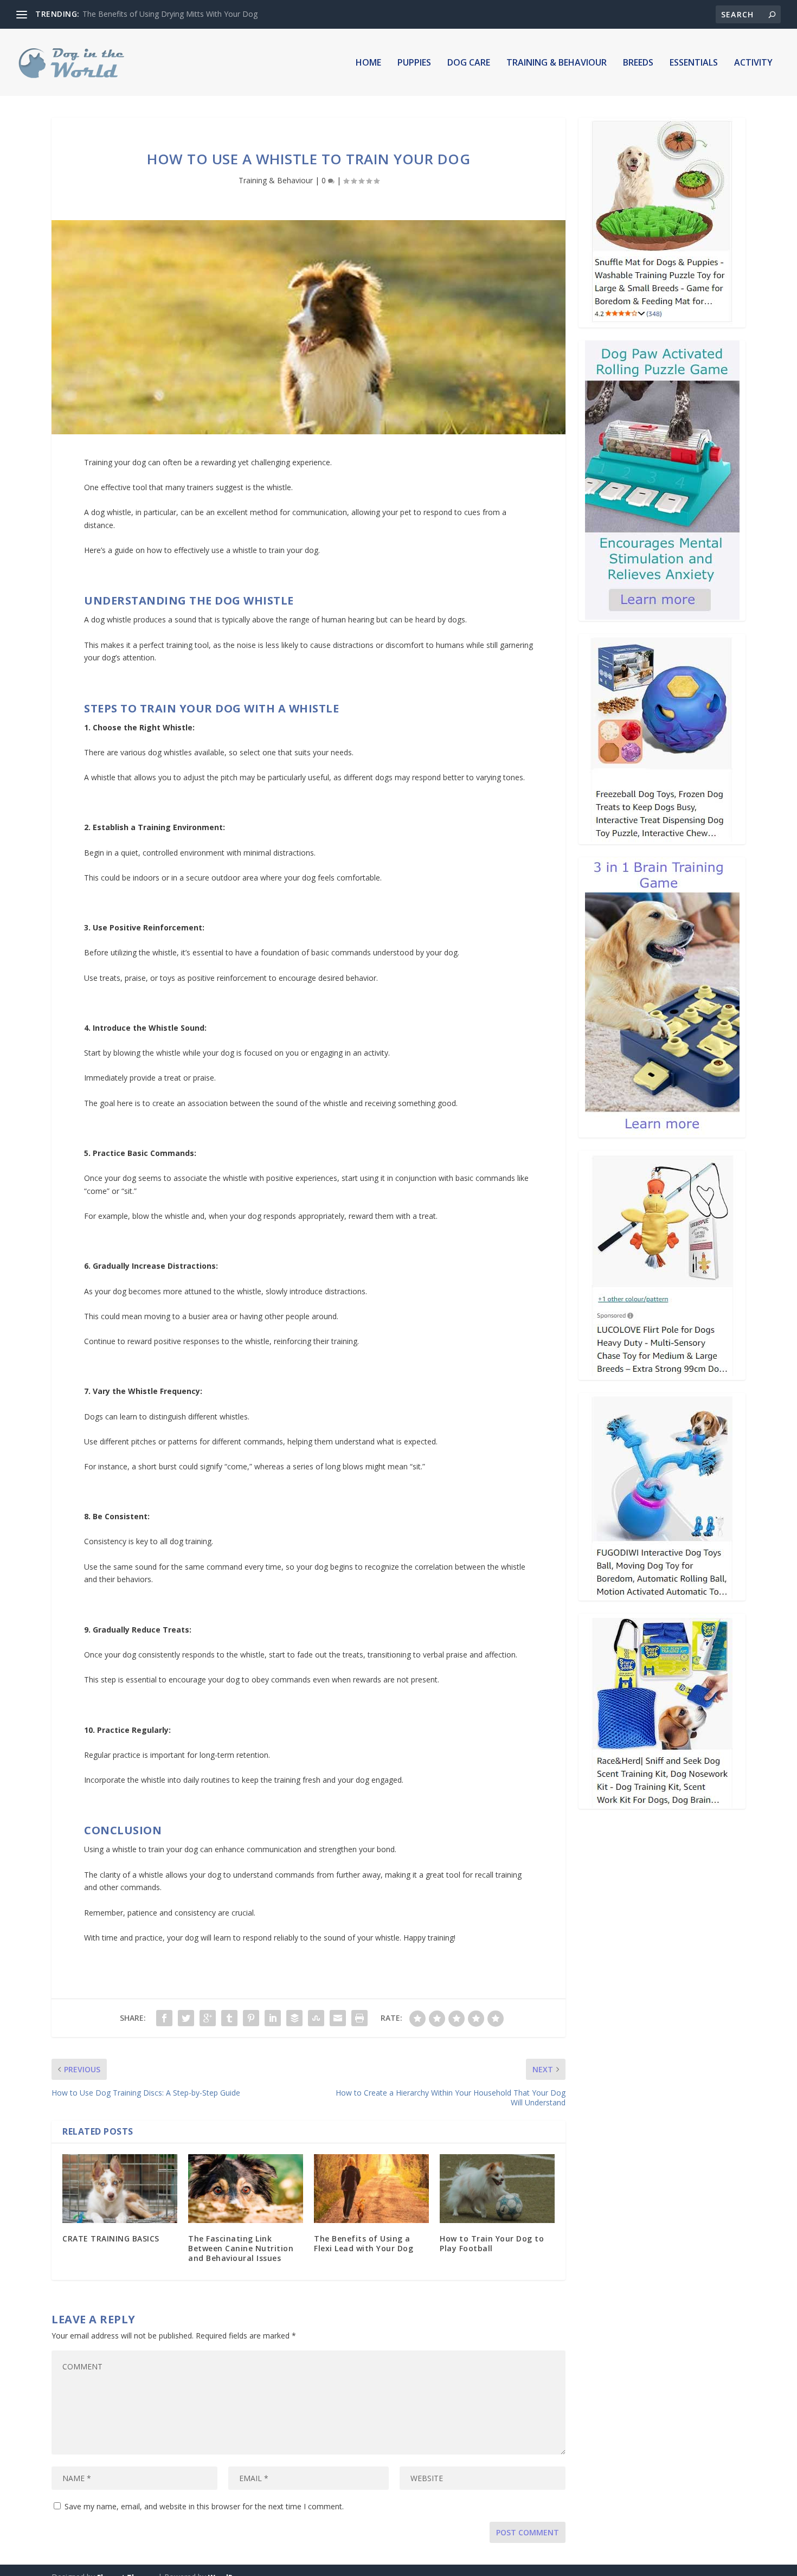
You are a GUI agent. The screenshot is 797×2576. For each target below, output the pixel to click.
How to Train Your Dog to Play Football (492, 2243)
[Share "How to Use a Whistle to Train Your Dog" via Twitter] (186, 2018)
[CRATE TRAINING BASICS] (120, 2189)
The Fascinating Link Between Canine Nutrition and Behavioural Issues (241, 2248)
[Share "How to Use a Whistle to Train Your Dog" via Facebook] (164, 2018)
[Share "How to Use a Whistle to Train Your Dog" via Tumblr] (229, 2018)
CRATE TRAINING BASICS (111, 2238)
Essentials (694, 63)
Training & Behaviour (557, 63)
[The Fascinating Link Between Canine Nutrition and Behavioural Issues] (246, 2189)
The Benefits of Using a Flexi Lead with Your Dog (364, 2243)
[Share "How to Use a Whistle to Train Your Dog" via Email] (338, 2018)
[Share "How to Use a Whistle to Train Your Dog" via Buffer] (294, 2018)
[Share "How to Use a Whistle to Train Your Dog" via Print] (359, 2018)
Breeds (638, 63)
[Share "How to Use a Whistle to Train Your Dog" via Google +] (208, 2018)
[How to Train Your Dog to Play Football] (497, 2189)
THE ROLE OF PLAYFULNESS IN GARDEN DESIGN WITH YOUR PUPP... (207, 14)
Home (368, 63)
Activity (753, 63)
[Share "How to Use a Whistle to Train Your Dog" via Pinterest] (251, 2018)
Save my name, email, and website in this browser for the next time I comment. (204, 2506)
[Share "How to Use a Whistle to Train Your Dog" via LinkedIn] (273, 2018)
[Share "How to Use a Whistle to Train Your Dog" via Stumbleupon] (316, 2018)
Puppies (414, 63)
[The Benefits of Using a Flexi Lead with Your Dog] (371, 2189)
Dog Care (469, 63)
